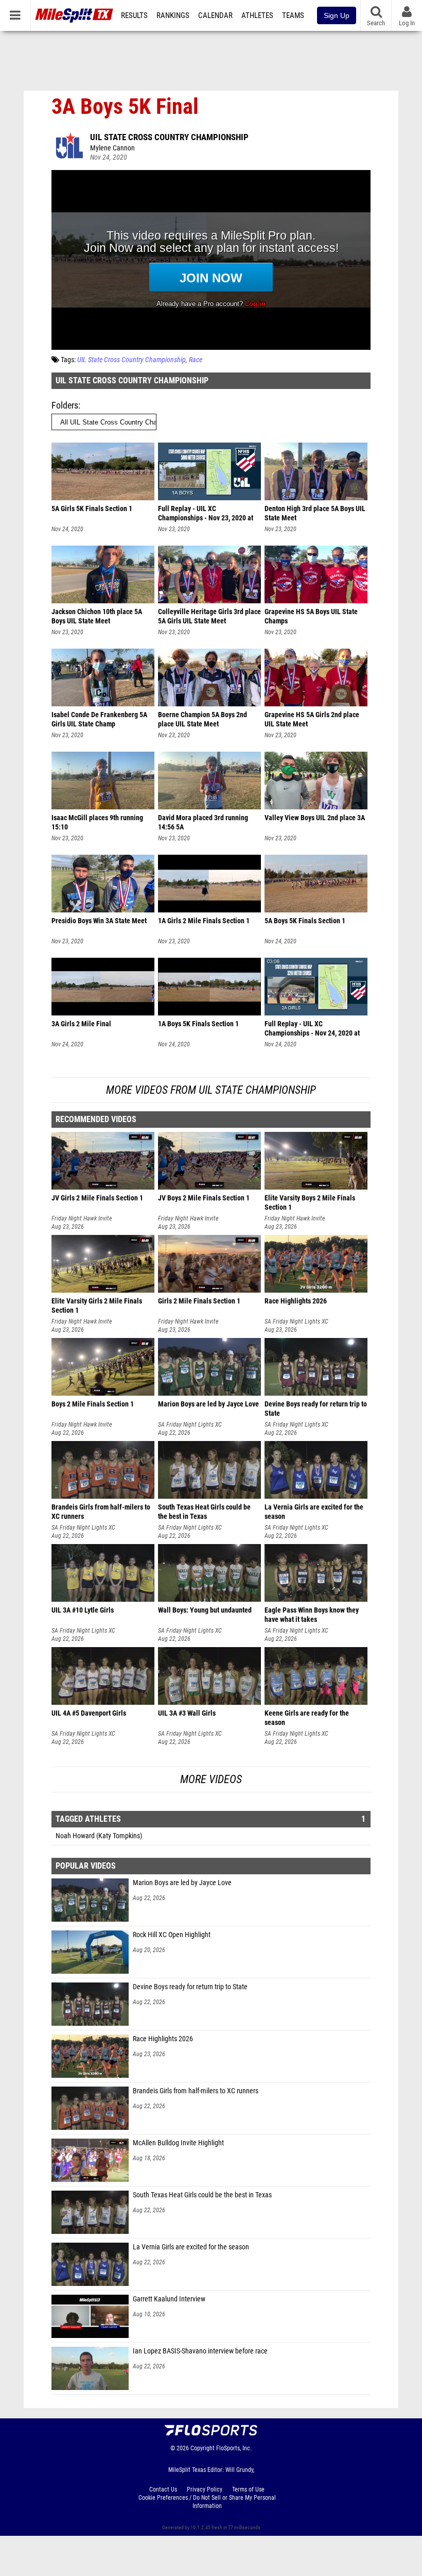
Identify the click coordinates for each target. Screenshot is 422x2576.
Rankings (173, 15)
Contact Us (163, 2489)
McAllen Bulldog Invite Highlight (178, 2143)
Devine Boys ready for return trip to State (190, 1987)
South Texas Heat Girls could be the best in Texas (202, 2195)
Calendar (215, 15)
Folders (65, 405)
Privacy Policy (205, 2489)
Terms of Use (248, 2489)
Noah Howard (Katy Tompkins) (99, 1836)
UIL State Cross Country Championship (169, 137)
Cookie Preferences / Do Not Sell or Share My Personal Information (207, 2502)
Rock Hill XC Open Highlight (172, 1935)
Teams (293, 15)
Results (134, 15)
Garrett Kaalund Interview (169, 2299)
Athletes (257, 15)
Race (196, 360)
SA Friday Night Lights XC (296, 1321)
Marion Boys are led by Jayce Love (182, 1883)
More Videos (211, 1779)
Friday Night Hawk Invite (82, 1218)
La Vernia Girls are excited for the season (191, 2247)
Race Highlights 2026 (163, 2039)
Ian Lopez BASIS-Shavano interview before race (200, 2351)
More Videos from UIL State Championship (211, 1090)
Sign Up (337, 15)
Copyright (203, 2448)
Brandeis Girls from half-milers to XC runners (196, 2091)
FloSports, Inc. (234, 2448)
